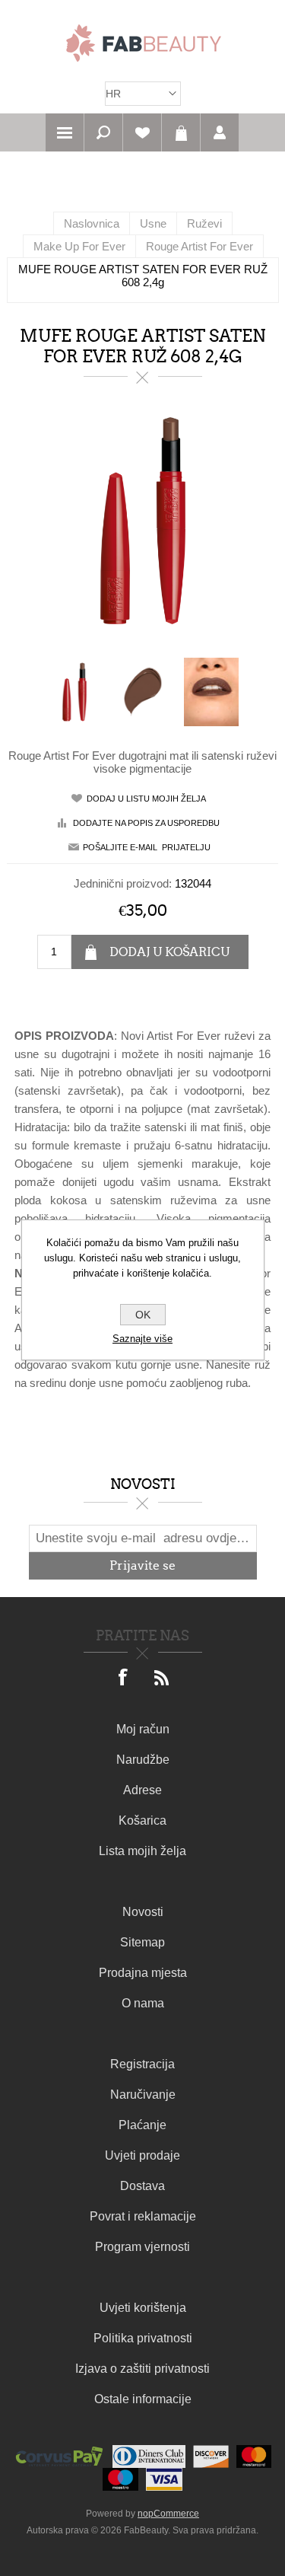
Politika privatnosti (143, 2338)
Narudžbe (143, 1760)
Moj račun (143, 1729)
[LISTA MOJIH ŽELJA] (142, 132)
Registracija (142, 2064)
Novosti (143, 1912)
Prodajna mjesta (143, 1973)
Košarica (181, 132)
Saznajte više (142, 1339)
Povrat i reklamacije (143, 2216)
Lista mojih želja (142, 1851)
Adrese (142, 1790)
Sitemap (142, 1942)
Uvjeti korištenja (143, 2308)
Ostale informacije (143, 2399)
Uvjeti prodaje (142, 2155)
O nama (143, 2003)
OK (143, 1315)
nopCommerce (168, 2514)
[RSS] (162, 1679)
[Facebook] (124, 1679)
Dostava (142, 2186)
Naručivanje (143, 2095)
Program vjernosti (142, 2247)
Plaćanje (142, 2125)
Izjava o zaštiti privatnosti (142, 2369)
